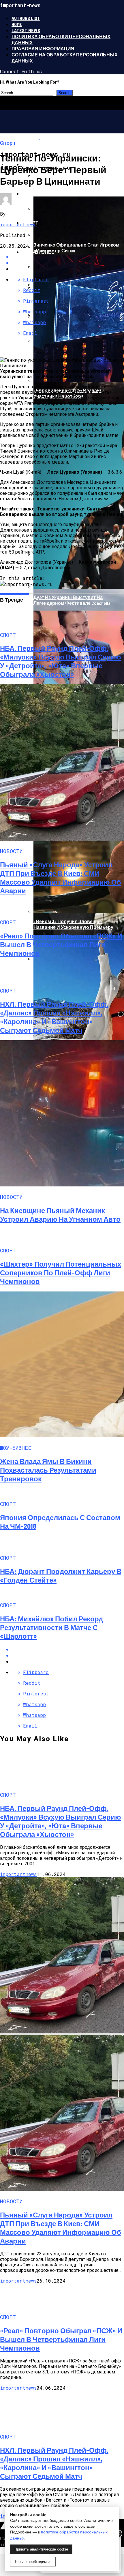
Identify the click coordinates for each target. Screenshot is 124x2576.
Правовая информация (43, 48)
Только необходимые (33, 2562)
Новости (34, 193)
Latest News (26, 30)
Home (17, 24)
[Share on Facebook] (68, 1649)
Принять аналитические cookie (41, 2549)
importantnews (18, 224)
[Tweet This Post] (68, 1655)
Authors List (26, 18)
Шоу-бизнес (38, 252)
